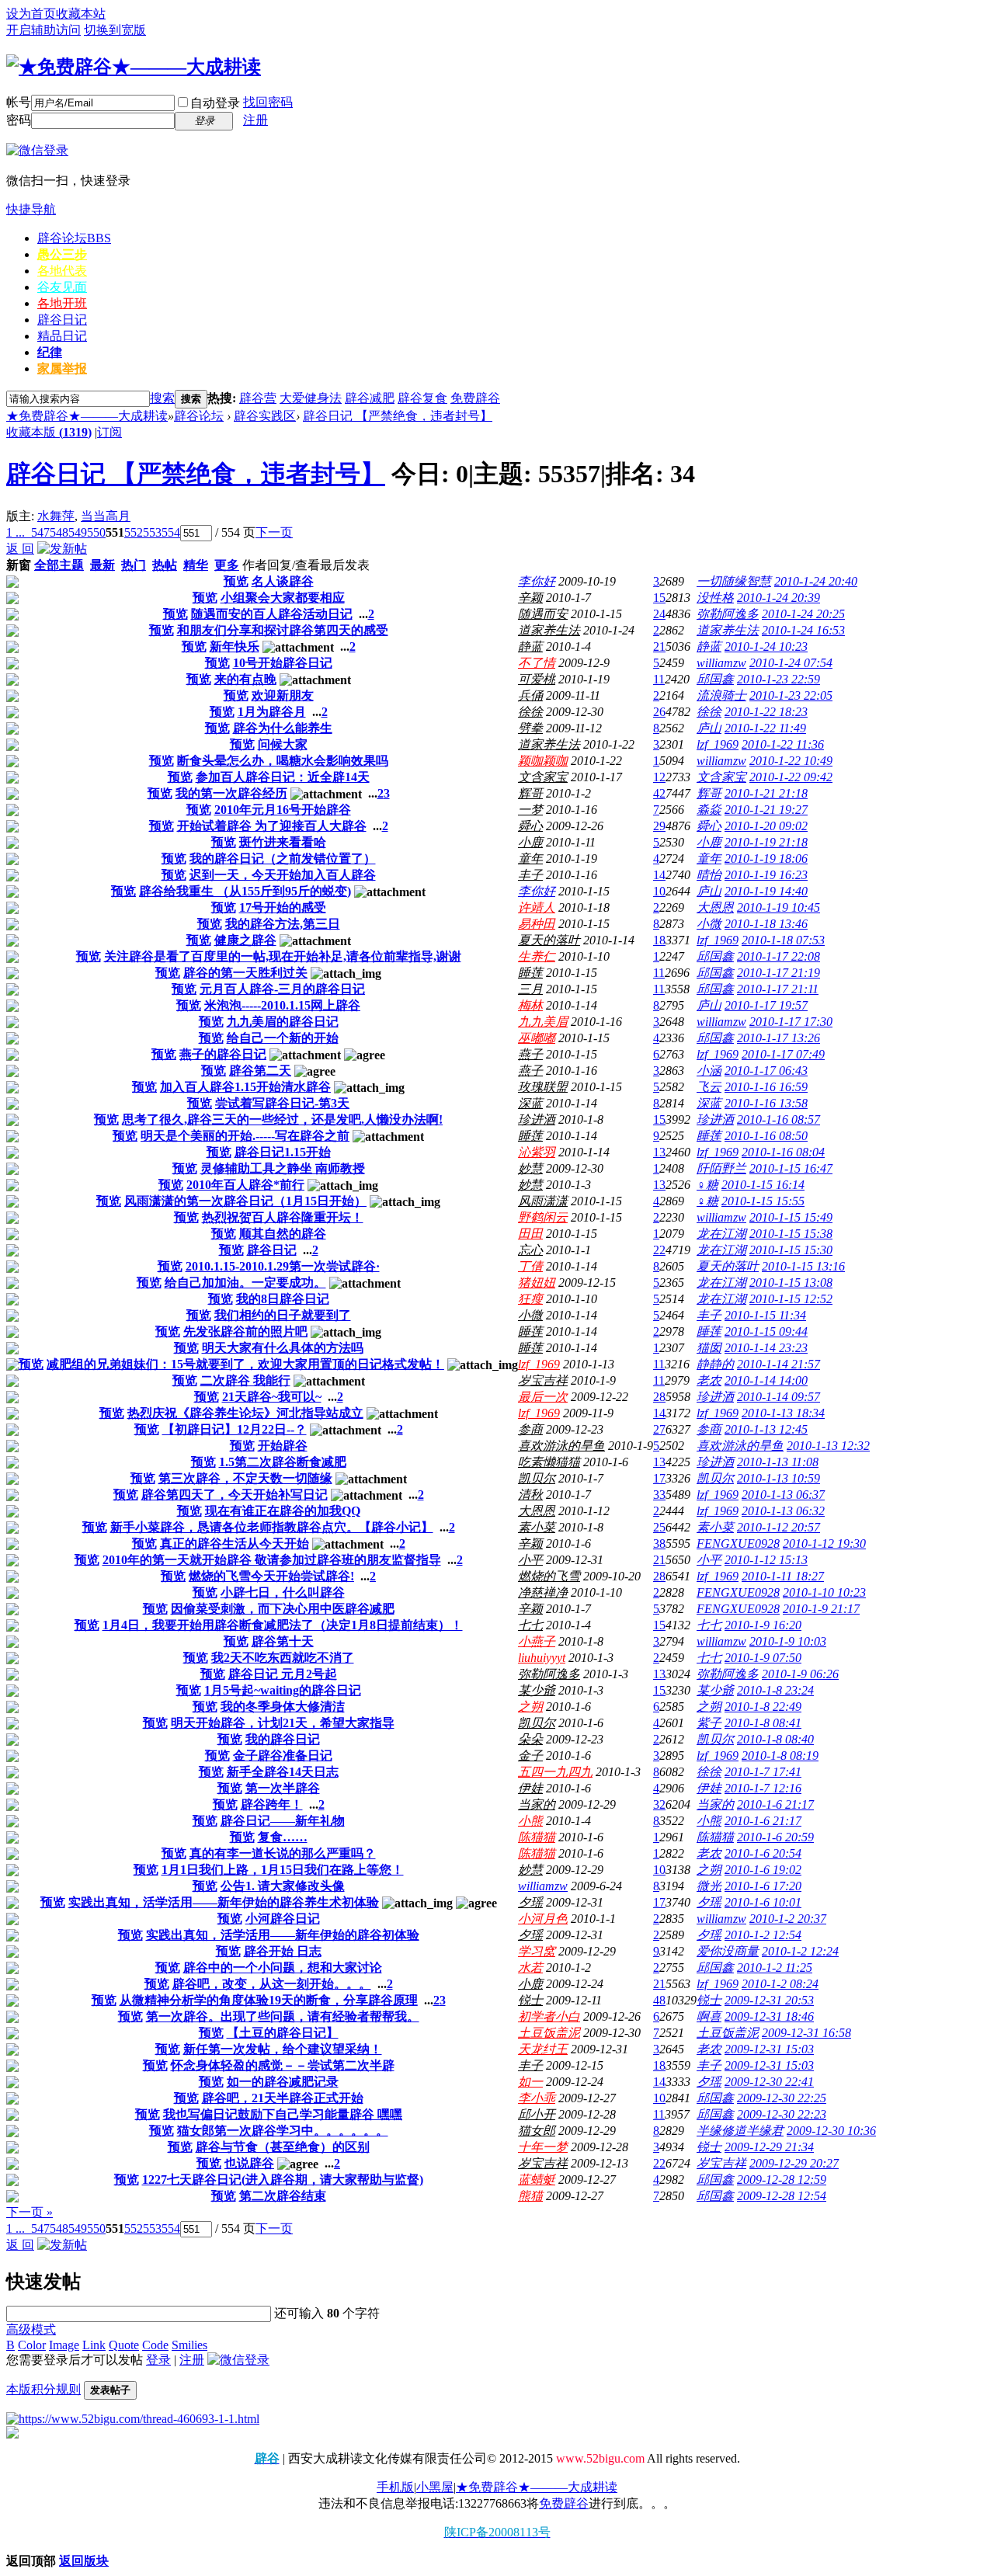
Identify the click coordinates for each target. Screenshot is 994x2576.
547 (40, 532)
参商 (530, 1429)
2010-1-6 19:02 (763, 1870)
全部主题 (59, 565)
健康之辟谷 (245, 940)
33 (659, 1495)
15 (659, 598)
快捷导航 (31, 209)
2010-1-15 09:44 (766, 1331)
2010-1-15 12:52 (791, 1299)
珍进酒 (537, 1119)
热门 (134, 565)
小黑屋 (435, 2487)
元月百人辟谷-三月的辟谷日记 (282, 989)
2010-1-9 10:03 (788, 1641)
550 (96, 532)
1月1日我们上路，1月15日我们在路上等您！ (283, 1870)
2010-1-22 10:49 (791, 761)
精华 (196, 565)
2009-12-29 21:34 (769, 2147)
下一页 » (30, 2212)
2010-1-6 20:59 (775, 1837)
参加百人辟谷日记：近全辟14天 (283, 777)
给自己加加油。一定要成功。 (245, 1283)
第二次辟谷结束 (283, 2196)
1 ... (16, 532)
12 (659, 777)
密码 (19, 120)
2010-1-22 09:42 (791, 777)
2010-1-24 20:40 (816, 581)
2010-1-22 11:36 (783, 744)
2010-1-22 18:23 (766, 712)
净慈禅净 (543, 1592)
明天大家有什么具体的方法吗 (283, 1348)
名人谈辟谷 (283, 581)
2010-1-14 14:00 (766, 1380)
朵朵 (530, 1739)
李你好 (537, 581)
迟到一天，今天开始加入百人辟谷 (283, 875)
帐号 (19, 102)
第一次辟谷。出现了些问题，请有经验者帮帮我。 (283, 2016)
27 (659, 1429)
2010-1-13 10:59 (779, 1478)
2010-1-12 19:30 (824, 1544)
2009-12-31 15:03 (769, 2049)
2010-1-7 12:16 (763, 1788)
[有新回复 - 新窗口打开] (12, 584)
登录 (158, 2360)
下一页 (274, 532)
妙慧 (530, 1168)
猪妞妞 (537, 1283)
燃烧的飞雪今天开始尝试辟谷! (271, 1576)
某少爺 (537, 1690)
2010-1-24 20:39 (779, 598)
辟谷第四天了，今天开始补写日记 (235, 1495)
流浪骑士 (721, 695)
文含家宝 (543, 777)
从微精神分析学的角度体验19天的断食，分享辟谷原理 (269, 2000)
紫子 (709, 1723)
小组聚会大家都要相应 (283, 598)
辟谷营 (258, 398)
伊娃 (530, 1788)
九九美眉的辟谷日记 (283, 1022)
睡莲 (530, 973)
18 (659, 940)
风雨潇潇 (543, 1201)
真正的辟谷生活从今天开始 (235, 1544)
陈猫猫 (537, 1837)
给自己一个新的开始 (283, 1038)
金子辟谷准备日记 (283, 1756)
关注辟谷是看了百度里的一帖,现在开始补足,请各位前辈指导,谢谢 (283, 956)
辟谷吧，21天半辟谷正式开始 (283, 2098)
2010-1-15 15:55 (763, 1201)
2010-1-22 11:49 (765, 728)
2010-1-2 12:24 (800, 1951)
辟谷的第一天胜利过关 (245, 973)
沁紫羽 (537, 1152)
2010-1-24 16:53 (803, 630)
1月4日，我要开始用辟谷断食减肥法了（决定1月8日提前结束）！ (283, 1625)
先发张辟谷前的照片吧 (245, 1331)
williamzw (721, 663)
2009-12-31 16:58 (806, 2033)
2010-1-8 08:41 (763, 1723)
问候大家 (283, 744)
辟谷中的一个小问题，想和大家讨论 (283, 1968)
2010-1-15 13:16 (803, 1266)
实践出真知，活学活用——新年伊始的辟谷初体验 (283, 1935)
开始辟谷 (283, 1446)
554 (171, 532)
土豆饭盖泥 (549, 2033)
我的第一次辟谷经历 (231, 793)
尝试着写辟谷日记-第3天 (282, 1103)
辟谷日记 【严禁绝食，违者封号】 (398, 416)
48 (659, 2000)
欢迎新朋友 (283, 695)
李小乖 (537, 2098)
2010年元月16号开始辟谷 (283, 810)
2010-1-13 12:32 (828, 1446)
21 (659, 647)
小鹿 (530, 842)
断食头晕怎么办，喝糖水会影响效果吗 (283, 761)
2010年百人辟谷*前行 (245, 1185)
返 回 (20, 549)
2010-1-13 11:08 (778, 1462)
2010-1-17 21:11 (778, 989)
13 (659, 1152)
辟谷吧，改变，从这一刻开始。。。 (272, 1984)
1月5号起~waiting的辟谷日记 (283, 1690)
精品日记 (62, 336)
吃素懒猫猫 (549, 1462)
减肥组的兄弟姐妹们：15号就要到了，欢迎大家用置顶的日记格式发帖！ (245, 1364)
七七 (530, 1625)
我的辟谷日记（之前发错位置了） (283, 859)
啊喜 (709, 2016)
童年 (530, 859)
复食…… (283, 1837)
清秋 (530, 1495)
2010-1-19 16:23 (766, 875)
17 (659, 1478)
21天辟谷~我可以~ (272, 1397)
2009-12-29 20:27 (794, 2163)
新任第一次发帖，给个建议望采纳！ (283, 2049)
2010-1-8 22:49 (763, 1707)
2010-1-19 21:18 (766, 842)
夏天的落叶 (549, 940)
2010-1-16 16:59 (766, 1087)
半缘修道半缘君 (740, 2131)
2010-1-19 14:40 (766, 891)
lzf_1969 (718, 744)
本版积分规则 (43, 2389)
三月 (530, 989)
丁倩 (530, 1266)
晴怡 (709, 875)
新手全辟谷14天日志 (283, 1772)
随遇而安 (543, 614)
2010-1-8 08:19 (780, 1756)
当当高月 (106, 516)
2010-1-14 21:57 (779, 1364)
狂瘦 (530, 1299)
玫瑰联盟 (543, 1087)
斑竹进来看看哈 (283, 842)
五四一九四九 (555, 1772)
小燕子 (537, 1641)
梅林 (530, 1005)
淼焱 (709, 810)
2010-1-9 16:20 (763, 1625)
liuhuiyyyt (542, 1658)
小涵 (709, 1071)
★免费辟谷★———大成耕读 (87, 416)
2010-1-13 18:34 (783, 1413)
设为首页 (31, 14)
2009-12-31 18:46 (769, 2016)
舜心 (530, 826)
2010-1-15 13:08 (791, 1283)
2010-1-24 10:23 (766, 647)
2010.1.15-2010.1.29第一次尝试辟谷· (283, 1266)
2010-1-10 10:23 (824, 1592)
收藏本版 (49, 432)
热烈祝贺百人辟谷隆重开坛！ (283, 1217)
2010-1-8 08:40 (775, 1739)
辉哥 (530, 793)
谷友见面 (62, 287)
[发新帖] (62, 549)
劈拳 (530, 728)
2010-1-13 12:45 (766, 1429)
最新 (103, 565)
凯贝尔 (537, 1478)
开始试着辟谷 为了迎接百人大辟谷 (272, 826)
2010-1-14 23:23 (766, 1348)
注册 (255, 120)
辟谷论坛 (74, 238)
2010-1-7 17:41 (763, 1772)
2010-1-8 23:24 (775, 1690)
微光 (709, 1886)
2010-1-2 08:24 (780, 1984)
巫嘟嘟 (537, 1038)
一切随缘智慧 (734, 581)
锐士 (530, 2000)
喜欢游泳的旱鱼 (561, 1446)
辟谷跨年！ (272, 1804)
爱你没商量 (728, 1951)
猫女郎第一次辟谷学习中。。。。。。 (283, 2131)
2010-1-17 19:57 (766, 1005)
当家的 (537, 1804)
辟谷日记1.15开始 (283, 1152)
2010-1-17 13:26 (779, 1038)
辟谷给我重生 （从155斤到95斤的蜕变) (245, 891)
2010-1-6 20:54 (763, 1853)
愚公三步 (62, 254)
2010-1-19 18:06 (766, 859)
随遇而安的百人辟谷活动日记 (272, 614)
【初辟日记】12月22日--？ (235, 1429)
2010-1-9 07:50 (763, 1658)
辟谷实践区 (265, 416)
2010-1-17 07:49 (783, 1054)
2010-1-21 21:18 (766, 793)
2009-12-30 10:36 (831, 2131)
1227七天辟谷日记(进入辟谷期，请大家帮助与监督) (283, 2180)
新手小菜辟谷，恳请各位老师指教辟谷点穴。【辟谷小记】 (272, 1527)
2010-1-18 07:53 (783, 940)
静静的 (715, 1364)
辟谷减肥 (370, 398)
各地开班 (62, 303)
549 (78, 532)
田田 (530, 1234)
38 (659, 1544)
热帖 (165, 565)
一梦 (530, 810)
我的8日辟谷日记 (283, 1299)
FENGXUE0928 (738, 1544)
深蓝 (530, 1103)
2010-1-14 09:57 (779, 1397)
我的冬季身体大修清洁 (283, 1707)
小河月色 (543, 1919)
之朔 (530, 1707)
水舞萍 (56, 516)
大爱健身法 (311, 398)
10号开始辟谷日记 (283, 663)
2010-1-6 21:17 (775, 1804)
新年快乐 (235, 647)
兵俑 (530, 695)
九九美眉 (543, 1022)
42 (659, 793)
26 (659, 712)
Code (155, 2345)
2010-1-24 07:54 (791, 663)
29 (659, 826)
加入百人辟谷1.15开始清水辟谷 (245, 1087)
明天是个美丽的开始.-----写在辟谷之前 (245, 1136)
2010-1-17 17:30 (791, 1022)
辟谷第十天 (283, 1641)
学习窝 (537, 1951)
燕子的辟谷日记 (223, 1054)
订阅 (109, 432)
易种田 (537, 924)
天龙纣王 (543, 2049)
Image (64, 2345)
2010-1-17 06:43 (766, 1071)
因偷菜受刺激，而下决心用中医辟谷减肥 (283, 1609)
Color (32, 2345)
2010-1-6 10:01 (763, 1902)
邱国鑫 (715, 679)
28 (659, 1397)
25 (659, 1527)
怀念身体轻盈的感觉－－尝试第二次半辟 (283, 2065)
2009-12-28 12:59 (782, 2180)
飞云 (709, 1087)
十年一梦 (543, 2147)
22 (659, 1250)
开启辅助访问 (43, 30)
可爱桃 (537, 679)
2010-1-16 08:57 (779, 1119)
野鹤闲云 (543, 1217)
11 (659, 679)
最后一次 (543, 1397)
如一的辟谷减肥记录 (283, 2082)
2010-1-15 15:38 (791, 1234)
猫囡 (709, 1348)
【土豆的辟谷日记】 (283, 2033)
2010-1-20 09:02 (766, 826)
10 (659, 891)
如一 (530, 2082)
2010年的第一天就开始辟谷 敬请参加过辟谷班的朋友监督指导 (272, 1560)
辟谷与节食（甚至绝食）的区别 (283, 2147)
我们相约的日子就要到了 (283, 1315)
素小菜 (537, 1527)
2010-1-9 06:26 (800, 1674)
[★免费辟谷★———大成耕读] (134, 67)
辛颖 (530, 598)
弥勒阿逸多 (728, 614)
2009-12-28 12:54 (782, 2196)
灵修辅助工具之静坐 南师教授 (283, 1168)
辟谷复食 (422, 398)
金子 (530, 1756)
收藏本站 (81, 14)
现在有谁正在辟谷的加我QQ (283, 1511)
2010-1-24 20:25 (803, 614)
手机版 (395, 2487)
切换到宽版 (115, 30)
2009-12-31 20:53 (769, 2000)
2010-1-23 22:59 (779, 679)
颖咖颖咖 (543, 761)
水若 (530, 1968)
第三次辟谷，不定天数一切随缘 (245, 1478)
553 (152, 532)
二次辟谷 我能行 (245, 1380)
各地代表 (62, 271)
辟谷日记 (62, 320)
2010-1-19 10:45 (779, 907)
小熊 (530, 1821)
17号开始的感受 (283, 907)
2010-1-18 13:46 (766, 924)
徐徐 (530, 712)
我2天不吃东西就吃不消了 (283, 1658)
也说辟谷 (249, 2163)
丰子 (530, 875)
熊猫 (530, 2196)
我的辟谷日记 (283, 1739)
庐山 (709, 728)
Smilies (189, 2345)
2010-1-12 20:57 (779, 1527)
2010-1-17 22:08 (779, 956)
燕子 (530, 1054)
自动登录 (215, 103)
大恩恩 (715, 907)
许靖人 (537, 907)
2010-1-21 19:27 (766, 810)
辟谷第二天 (260, 1071)
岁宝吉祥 (543, 1380)
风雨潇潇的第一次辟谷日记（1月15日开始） (245, 1201)
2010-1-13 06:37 (783, 1495)
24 (659, 614)
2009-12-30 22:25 (782, 2098)
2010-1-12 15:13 (766, 1560)
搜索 (162, 398)
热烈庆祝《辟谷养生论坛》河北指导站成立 (245, 1413)
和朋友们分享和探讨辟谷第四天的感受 (283, 630)
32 (659, 1804)
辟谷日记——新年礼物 (283, 1821)
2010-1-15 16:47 (791, 1168)
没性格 (715, 598)
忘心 (530, 1250)
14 (659, 875)
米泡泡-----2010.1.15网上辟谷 (282, 1005)
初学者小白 (549, 2016)
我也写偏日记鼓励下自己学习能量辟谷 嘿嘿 (283, 2114)
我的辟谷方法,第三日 (283, 924)
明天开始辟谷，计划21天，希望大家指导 (283, 1723)
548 (59, 532)
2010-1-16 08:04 (783, 1152)
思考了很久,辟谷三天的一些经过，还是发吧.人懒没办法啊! (282, 1119)
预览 (236, 581)
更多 (227, 565)
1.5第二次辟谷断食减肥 (283, 1462)
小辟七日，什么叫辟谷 (283, 1592)
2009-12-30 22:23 (782, 2114)
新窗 (19, 565)
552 (134, 532)
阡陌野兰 (721, 1168)
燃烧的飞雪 (549, 1576)
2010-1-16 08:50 (766, 1136)
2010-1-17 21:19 (779, 973)
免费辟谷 (475, 398)
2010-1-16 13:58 (766, 1103)
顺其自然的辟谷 (283, 1234)
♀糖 (707, 1185)
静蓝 (530, 647)
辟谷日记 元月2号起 (283, 1674)
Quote (124, 2345)
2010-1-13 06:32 (783, 1511)
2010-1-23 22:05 (791, 695)
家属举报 (62, 368)
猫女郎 (537, 2131)
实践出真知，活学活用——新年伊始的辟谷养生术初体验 (224, 1902)
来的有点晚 (245, 679)
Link (94, 2345)
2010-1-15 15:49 (791, 1217)
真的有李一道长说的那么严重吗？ (283, 1853)
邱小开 (537, 2114)
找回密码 (268, 102)
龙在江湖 (721, 1234)
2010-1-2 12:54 (763, 1935)
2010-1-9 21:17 (821, 1609)
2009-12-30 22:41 (769, 2082)
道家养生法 (549, 630)
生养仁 (537, 956)
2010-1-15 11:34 (765, 1315)
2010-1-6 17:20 (763, 1886)
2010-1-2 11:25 (775, 1968)
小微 (709, 924)
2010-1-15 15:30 (791, 1250)
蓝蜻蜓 (537, 2180)
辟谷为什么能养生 (283, 728)
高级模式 (31, 2329)
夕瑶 (530, 1902)
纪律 (50, 352)
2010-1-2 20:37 (788, 1919)
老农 (709, 1380)
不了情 (537, 663)
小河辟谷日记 (283, 1919)
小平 (530, 1560)
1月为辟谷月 (272, 712)
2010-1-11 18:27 (783, 1576)
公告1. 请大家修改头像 (283, 1886)
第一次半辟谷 (283, 1788)
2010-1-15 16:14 (763, 1185)
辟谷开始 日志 (283, 1951)
